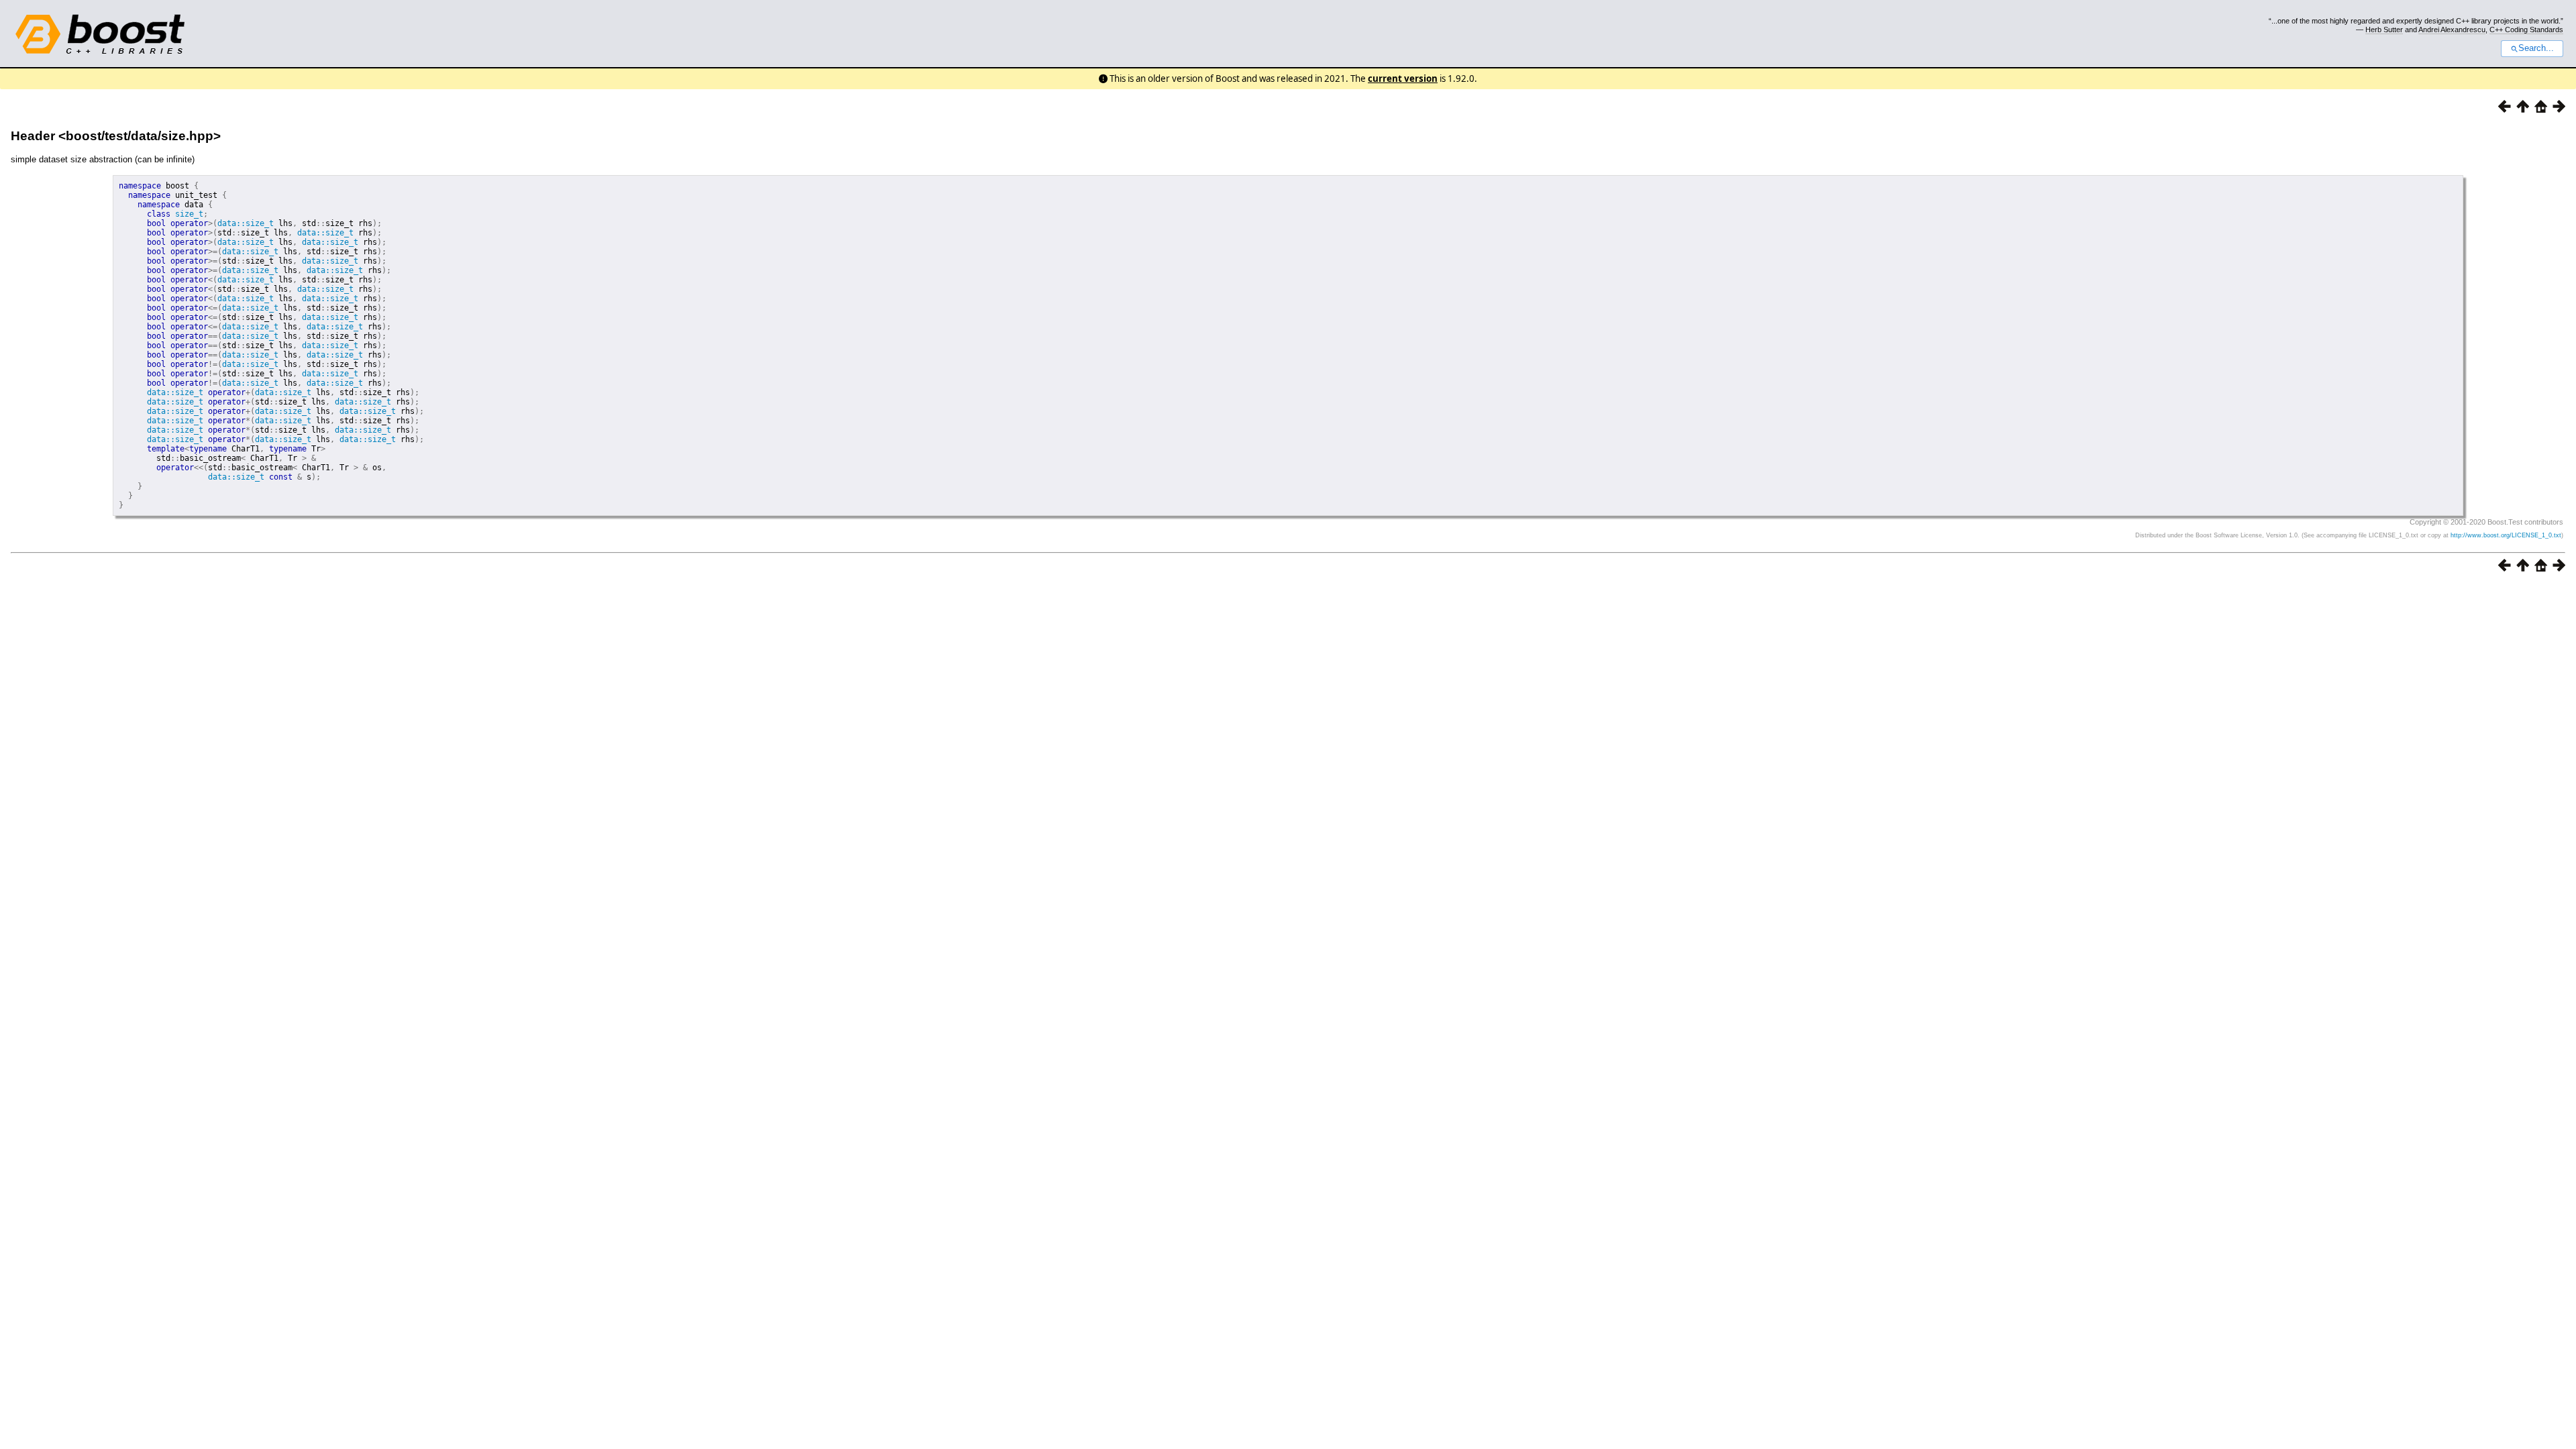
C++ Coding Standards (2526, 30)
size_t (189, 214)
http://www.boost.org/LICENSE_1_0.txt (2506, 535)
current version (1403, 78)
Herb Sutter (2384, 30)
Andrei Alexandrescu (2452, 30)
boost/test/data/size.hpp (140, 136)
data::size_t (246, 223)
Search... (2536, 48)
